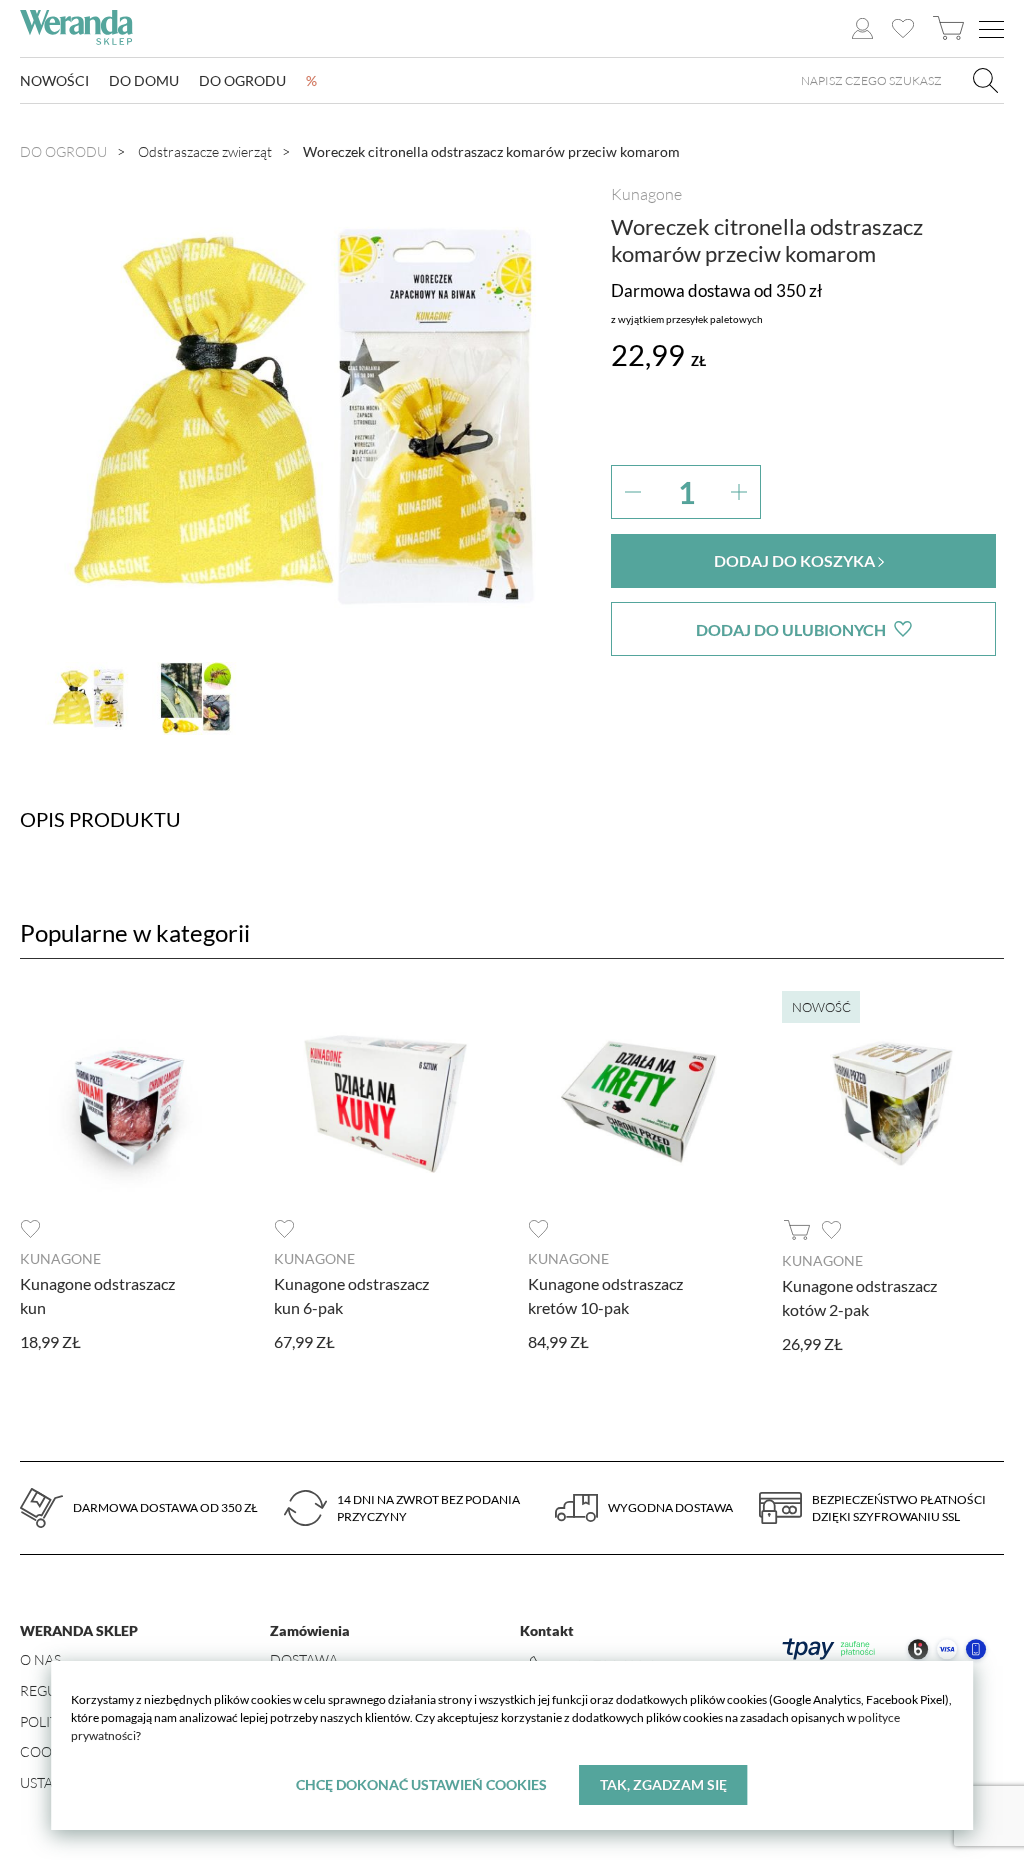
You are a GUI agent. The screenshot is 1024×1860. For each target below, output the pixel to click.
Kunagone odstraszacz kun (97, 1295)
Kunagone (646, 194)
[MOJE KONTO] (862, 28)
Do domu (144, 80)
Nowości (54, 80)
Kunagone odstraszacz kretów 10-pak (605, 1295)
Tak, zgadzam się (663, 1784)
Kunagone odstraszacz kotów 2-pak (859, 1297)
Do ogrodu (242, 80)
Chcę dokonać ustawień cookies (421, 1784)
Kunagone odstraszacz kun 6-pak (351, 1295)
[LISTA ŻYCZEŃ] (902, 28)
